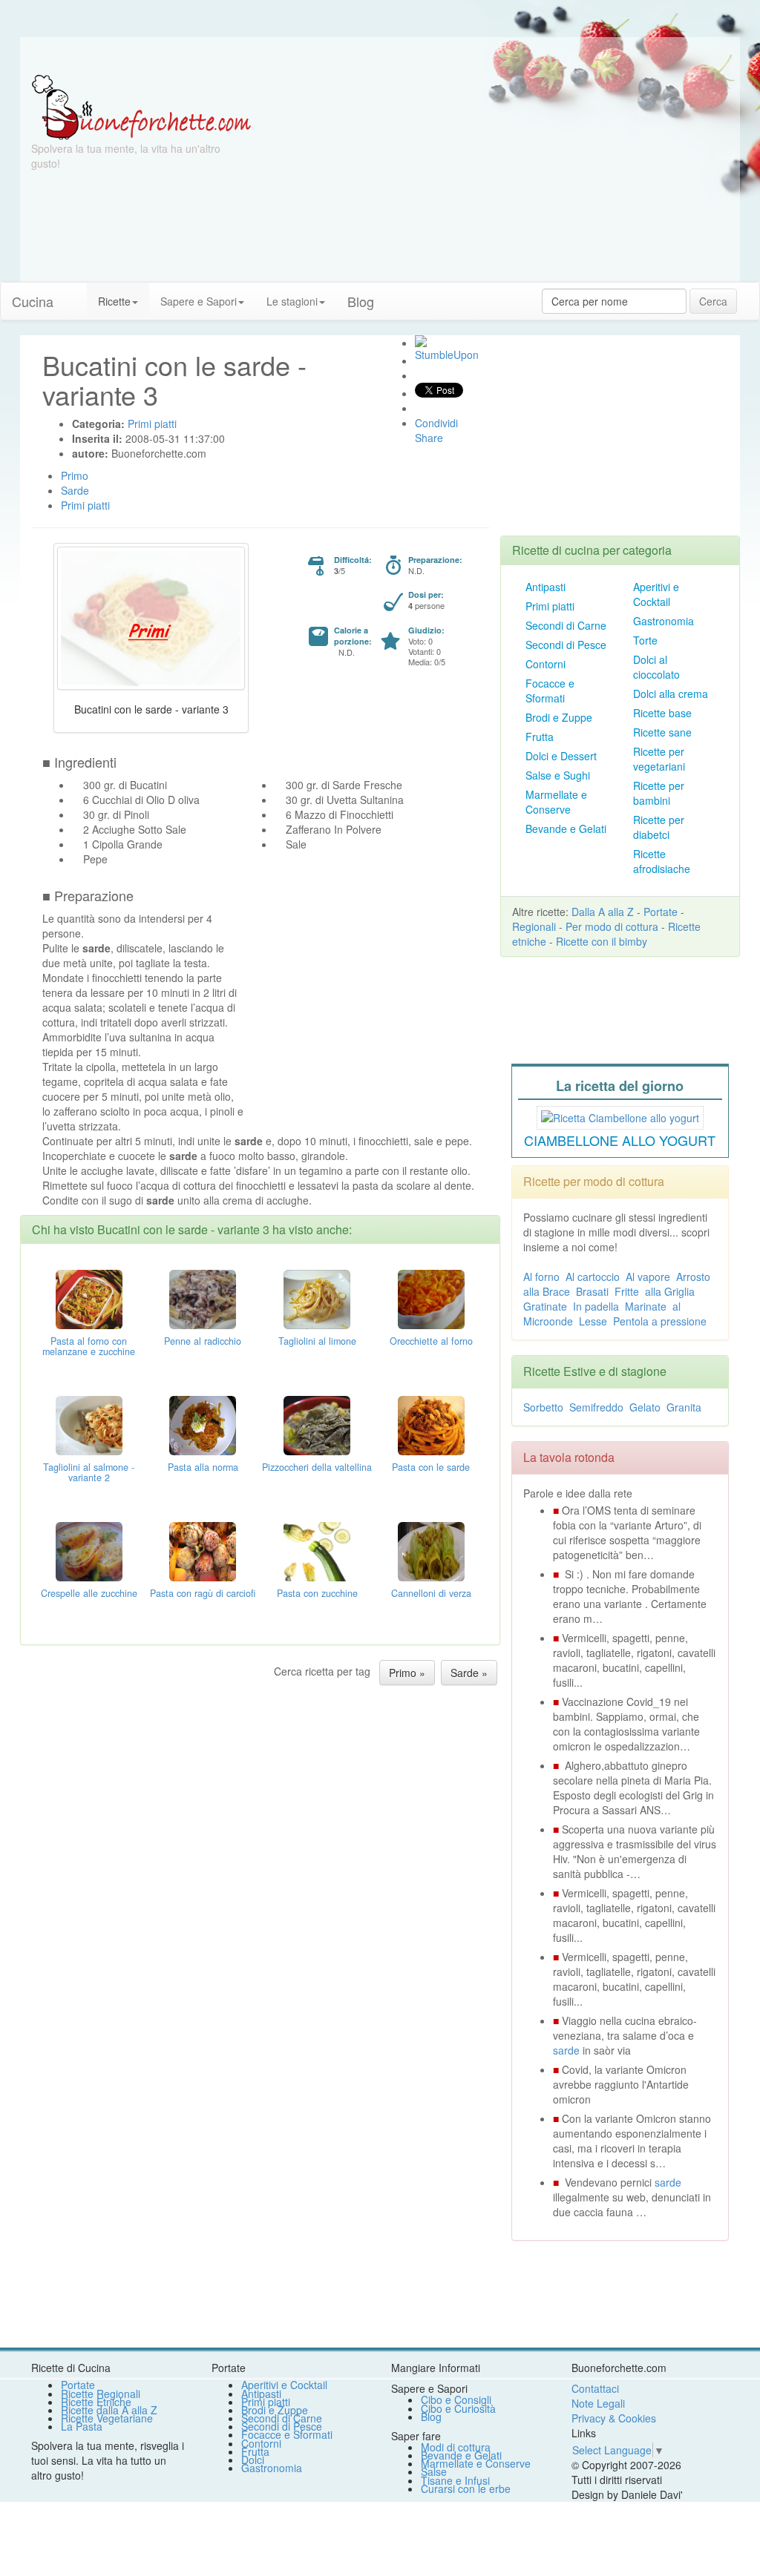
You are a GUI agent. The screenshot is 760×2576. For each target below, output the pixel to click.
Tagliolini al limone (317, 1341)
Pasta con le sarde (431, 1467)
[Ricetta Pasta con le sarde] (431, 1424)
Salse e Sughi (558, 775)
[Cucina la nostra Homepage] (76, 294)
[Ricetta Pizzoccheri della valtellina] (317, 1424)
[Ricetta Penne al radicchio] (203, 1298)
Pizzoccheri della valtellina (317, 1467)
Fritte (627, 1291)
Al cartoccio (593, 1277)
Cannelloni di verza (431, 1593)
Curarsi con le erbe (466, 2488)
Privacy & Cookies (614, 2418)
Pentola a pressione (660, 1321)
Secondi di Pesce (566, 645)
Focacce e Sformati (550, 691)
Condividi (436, 423)
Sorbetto (543, 1407)
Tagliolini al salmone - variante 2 (89, 1472)
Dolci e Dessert (561, 756)
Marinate (646, 1306)
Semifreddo (596, 1407)
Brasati (592, 1291)
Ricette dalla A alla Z (109, 2410)
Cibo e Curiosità (458, 2408)
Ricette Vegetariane (107, 2418)
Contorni (546, 664)
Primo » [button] (407, 1673)
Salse (434, 2471)
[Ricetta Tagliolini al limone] (317, 1298)
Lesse (593, 1321)
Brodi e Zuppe (559, 717)
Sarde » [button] (469, 1673)
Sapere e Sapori (199, 301)
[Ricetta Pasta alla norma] (203, 1424)
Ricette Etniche (96, 2402)
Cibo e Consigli (456, 2399)
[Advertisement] (500, 178)
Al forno (541, 1277)
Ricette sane (662, 732)
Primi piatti (550, 606)
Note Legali (598, 2403)
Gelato (645, 1407)
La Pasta (82, 2426)
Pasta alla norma (203, 1467)
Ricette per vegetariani (659, 759)
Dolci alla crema (671, 694)
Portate (661, 912)
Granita (684, 1407)
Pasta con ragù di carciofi (203, 1593)
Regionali (534, 926)
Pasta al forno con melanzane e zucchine (89, 1346)
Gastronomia (664, 621)
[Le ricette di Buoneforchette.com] (380, 56)
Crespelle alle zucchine (89, 1593)
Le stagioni (292, 301)
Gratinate (545, 1306)
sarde (566, 2050)
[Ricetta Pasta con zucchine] (317, 1550)
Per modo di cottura (612, 926)
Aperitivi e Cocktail (656, 594)
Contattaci (595, 2388)
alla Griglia (670, 1291)
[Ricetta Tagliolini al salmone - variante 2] (89, 1424)
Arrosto (693, 1277)
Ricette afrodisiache (662, 861)
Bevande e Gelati (566, 829)
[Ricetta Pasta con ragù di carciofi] (203, 1550)
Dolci (253, 2460)
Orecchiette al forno (431, 1341)
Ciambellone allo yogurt (620, 1140)
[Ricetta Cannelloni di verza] (431, 1550)
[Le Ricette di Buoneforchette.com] (141, 106)
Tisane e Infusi (455, 2480)
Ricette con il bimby (602, 941)
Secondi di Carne (566, 625)
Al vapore (648, 1277)
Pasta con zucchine (317, 1593)
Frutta (540, 737)
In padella (596, 1306)
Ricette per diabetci (659, 827)
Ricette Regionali (101, 2394)
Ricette (114, 301)
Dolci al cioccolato (656, 667)
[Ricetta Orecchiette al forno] (431, 1298)
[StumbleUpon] (421, 341)
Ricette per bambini (659, 793)
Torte (645, 640)
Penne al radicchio (203, 1341)
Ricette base (662, 713)
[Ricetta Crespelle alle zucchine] (89, 1550)
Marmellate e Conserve (556, 802)
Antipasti (546, 587)
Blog (431, 2417)
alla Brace (547, 1291)
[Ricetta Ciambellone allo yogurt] (620, 1116)
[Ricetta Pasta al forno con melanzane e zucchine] (89, 1298)
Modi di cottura (456, 2447)
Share (429, 438)
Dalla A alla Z (603, 912)
